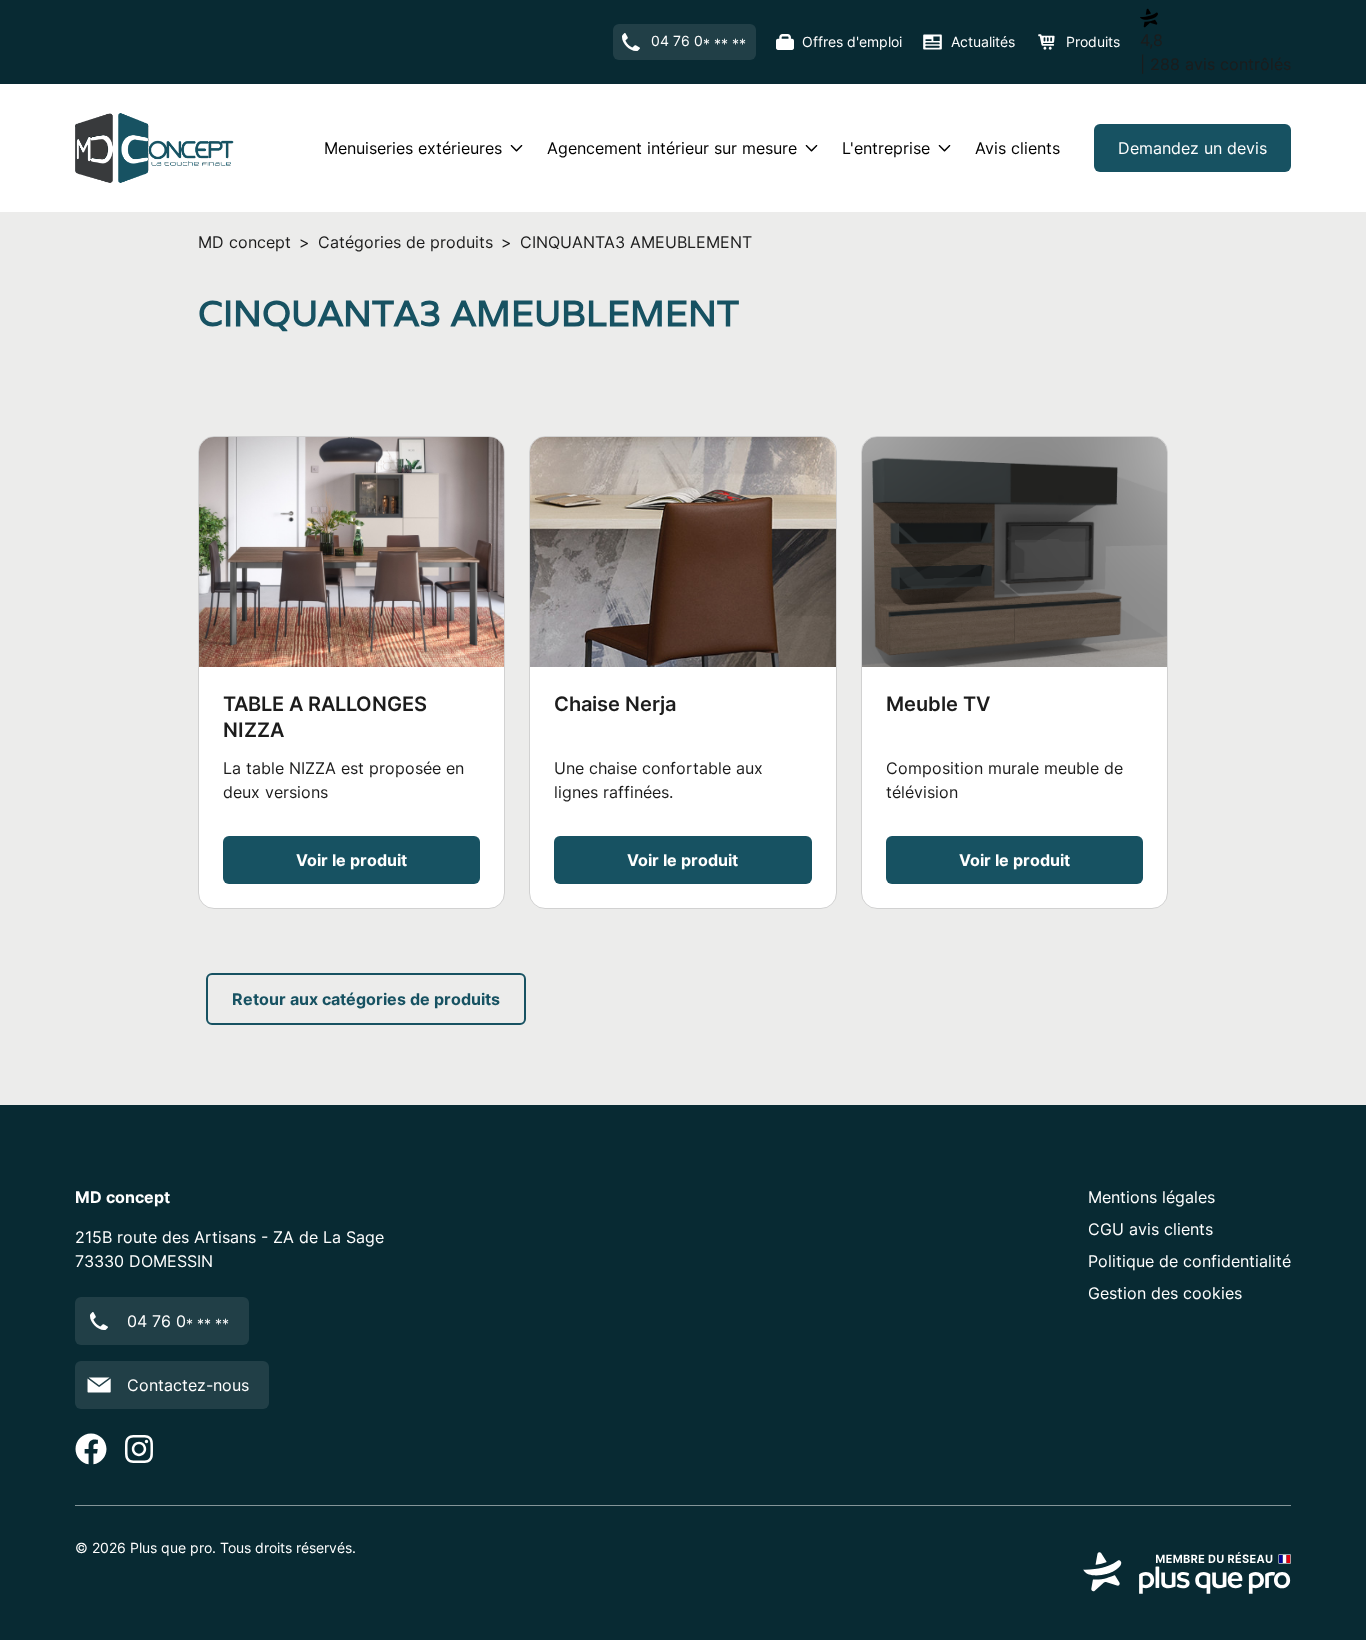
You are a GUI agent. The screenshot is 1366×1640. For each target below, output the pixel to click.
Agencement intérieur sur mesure (672, 148)
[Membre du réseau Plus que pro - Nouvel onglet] (1186, 1573)
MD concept (244, 242)
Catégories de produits (405, 242)
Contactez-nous (188, 1385)
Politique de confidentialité (1189, 1261)
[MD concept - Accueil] (154, 148)
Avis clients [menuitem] (1017, 148)
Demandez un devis (1192, 148)
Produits (1093, 41)
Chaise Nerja (615, 704)
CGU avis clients (1150, 1229)
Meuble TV (938, 704)
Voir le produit (351, 860)
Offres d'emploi (852, 41)
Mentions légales (1151, 1197)
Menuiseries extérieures (413, 148)
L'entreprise (886, 148)
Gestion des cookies (1165, 1293)
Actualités (983, 41)
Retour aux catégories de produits (366, 999)
